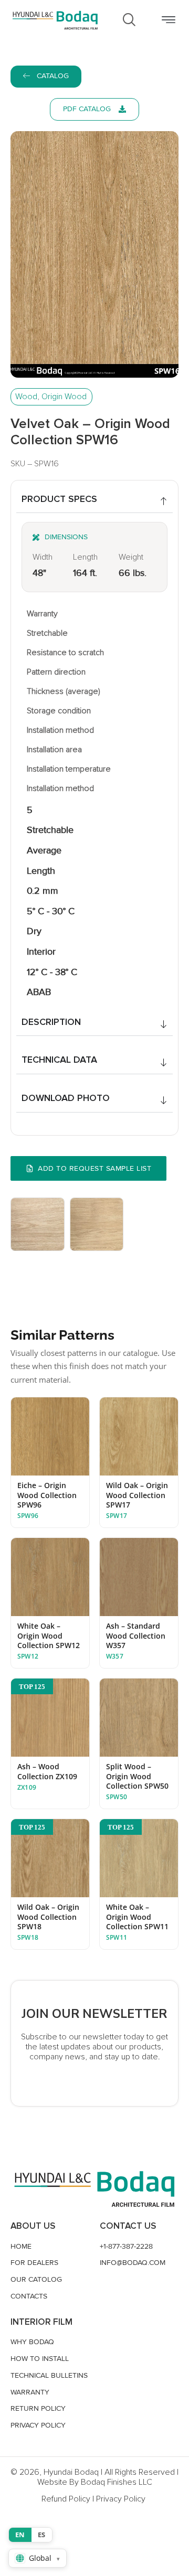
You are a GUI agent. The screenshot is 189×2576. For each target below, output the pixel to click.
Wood (26, 397)
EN (20, 2535)
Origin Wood (64, 397)
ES (42, 2535)
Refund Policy (66, 2499)
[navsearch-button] (129, 20)
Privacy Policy (121, 2499)
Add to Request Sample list (94, 1168)
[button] (168, 20)
